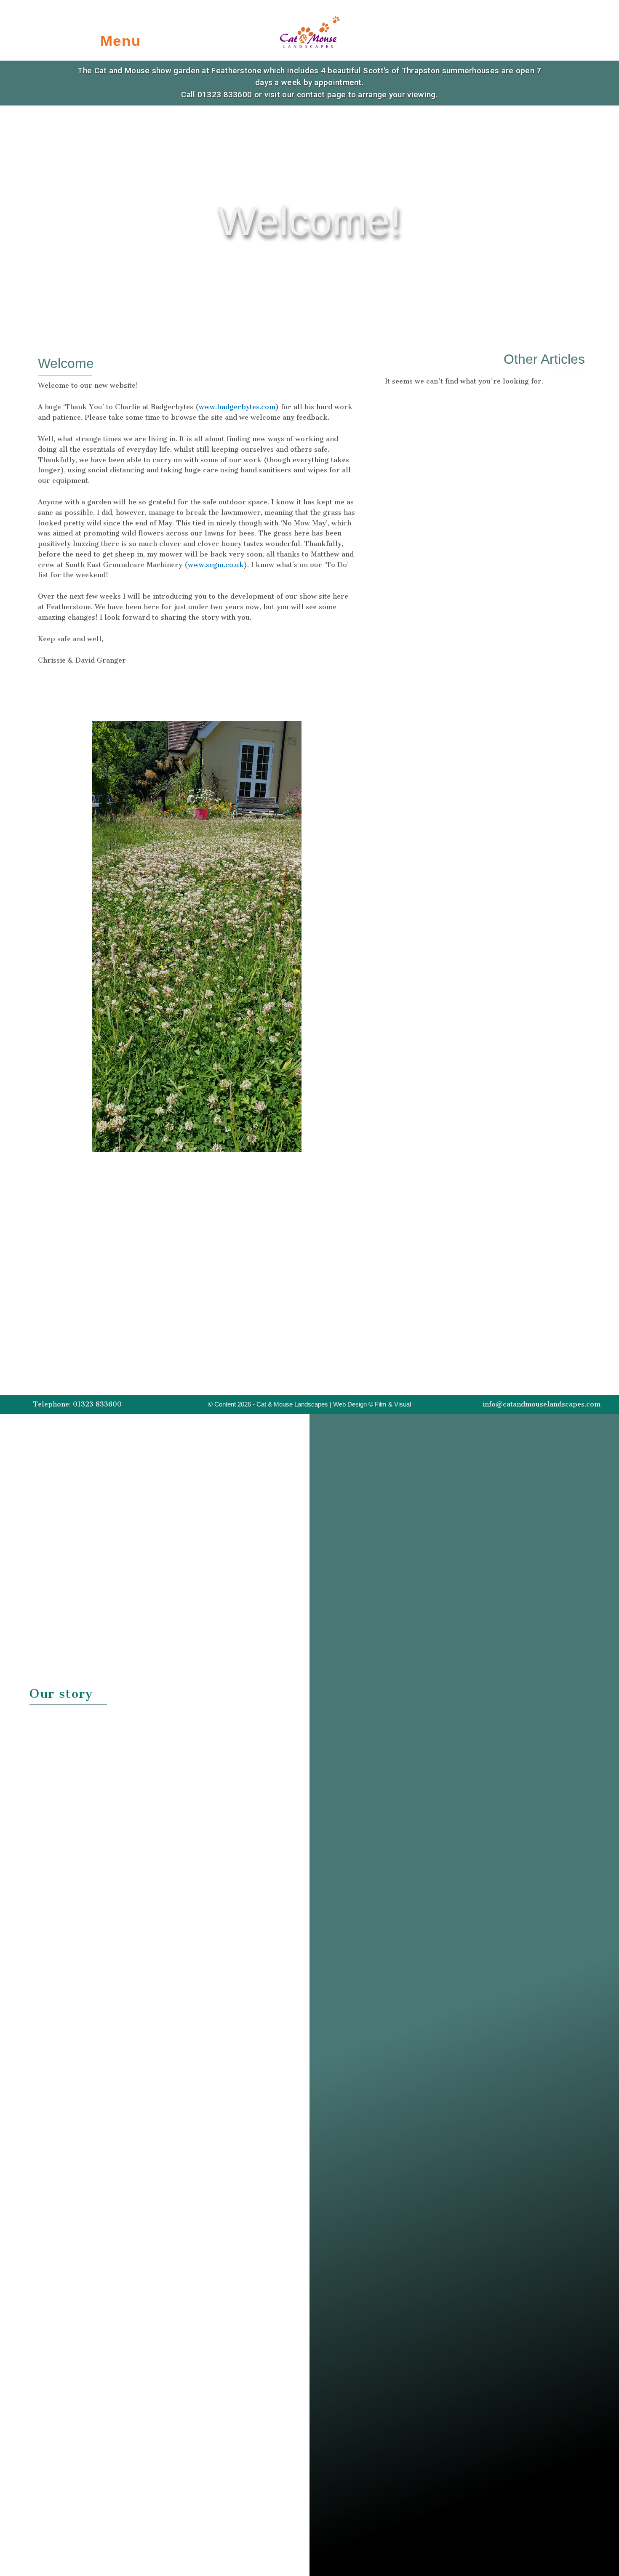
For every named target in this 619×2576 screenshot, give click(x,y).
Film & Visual (393, 1404)
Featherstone (236, 71)
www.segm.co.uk (216, 565)
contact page (322, 95)
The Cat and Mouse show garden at (144, 71)
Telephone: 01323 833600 (77, 1404)
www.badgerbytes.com (237, 407)
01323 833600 (225, 95)
